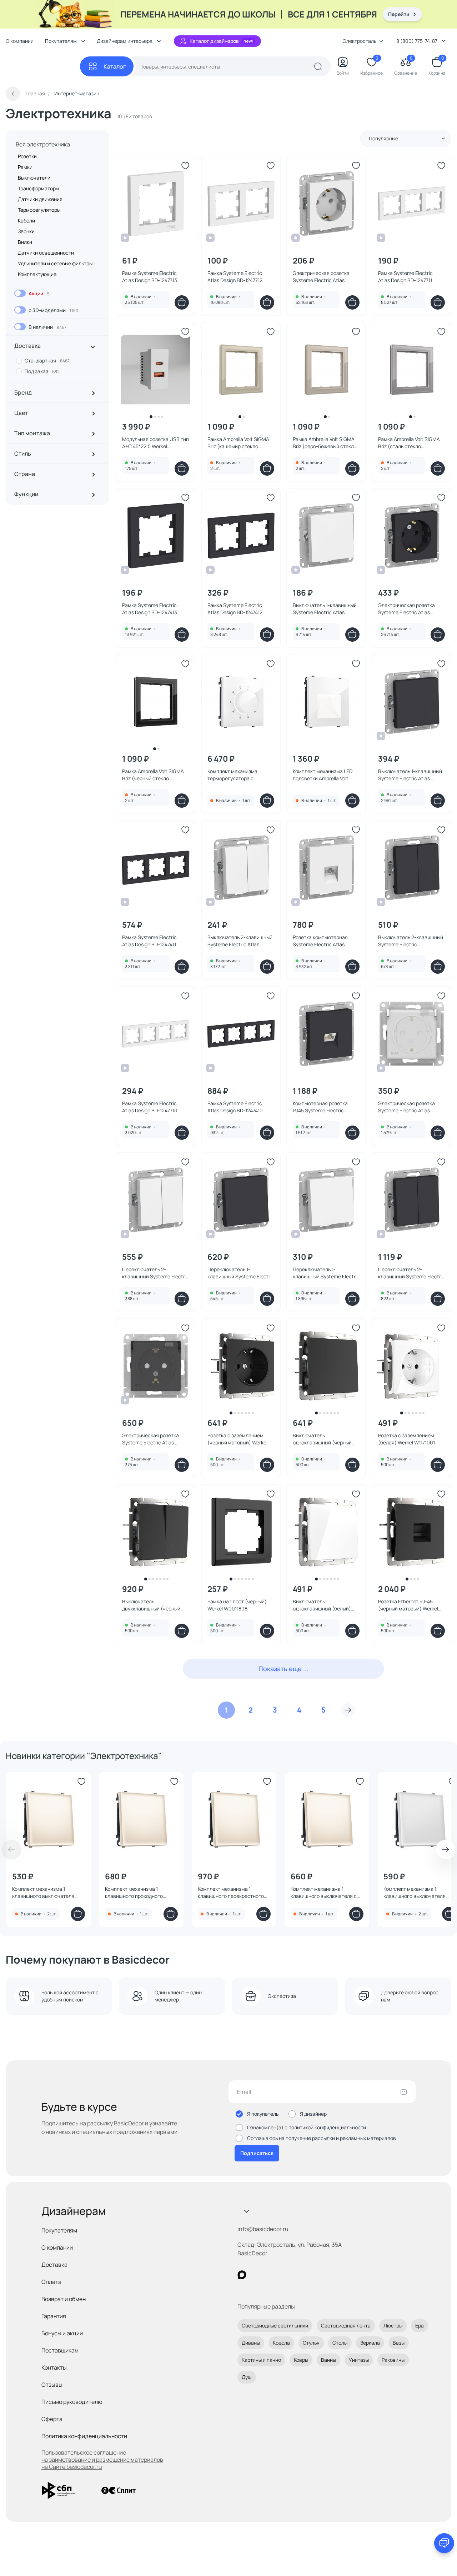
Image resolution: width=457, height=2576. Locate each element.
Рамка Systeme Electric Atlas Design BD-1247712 (235, 277)
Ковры (301, 2360)
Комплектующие (37, 274)
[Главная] (43, 67)
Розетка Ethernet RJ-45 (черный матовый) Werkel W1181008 (408, 1605)
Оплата (51, 2282)
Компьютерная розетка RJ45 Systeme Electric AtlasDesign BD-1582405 (321, 1107)
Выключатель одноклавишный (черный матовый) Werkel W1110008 (324, 1439)
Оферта (52, 2419)
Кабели (26, 220)
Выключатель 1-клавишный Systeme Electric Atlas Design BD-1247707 (325, 609)
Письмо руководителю (72, 2402)
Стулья (311, 2343)
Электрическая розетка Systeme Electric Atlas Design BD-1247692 (321, 277)
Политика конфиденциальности (84, 2436)
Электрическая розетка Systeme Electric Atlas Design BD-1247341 (150, 1439)
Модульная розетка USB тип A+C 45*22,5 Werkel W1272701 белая (155, 443)
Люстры (393, 2326)
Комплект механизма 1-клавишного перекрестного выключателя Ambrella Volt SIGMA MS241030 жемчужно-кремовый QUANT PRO (232, 1893)
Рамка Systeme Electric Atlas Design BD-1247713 (150, 277)
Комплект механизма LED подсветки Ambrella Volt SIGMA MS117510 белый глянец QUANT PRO (323, 775)
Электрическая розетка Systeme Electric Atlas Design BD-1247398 (406, 609)
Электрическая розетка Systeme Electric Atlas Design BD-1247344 (406, 1107)
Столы (340, 2343)
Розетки (27, 156)
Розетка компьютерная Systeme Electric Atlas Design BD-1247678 (320, 941)
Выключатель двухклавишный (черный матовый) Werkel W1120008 (154, 1605)
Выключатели (34, 178)
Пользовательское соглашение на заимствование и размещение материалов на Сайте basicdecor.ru (102, 2460)
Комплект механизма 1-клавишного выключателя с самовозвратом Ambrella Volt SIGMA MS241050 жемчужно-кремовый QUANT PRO (325, 1893)
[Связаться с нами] (444, 2543)
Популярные (383, 138)
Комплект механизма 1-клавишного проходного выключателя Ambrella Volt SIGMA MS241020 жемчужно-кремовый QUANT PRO (139, 1893)
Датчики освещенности (46, 253)
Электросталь (360, 41)
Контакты (54, 2367)
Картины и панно (261, 2360)
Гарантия (54, 2316)
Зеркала (370, 2343)
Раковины (393, 2360)
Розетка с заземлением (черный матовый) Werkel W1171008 (237, 1439)
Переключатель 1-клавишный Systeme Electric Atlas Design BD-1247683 (326, 1273)
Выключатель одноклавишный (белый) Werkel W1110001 (322, 1605)
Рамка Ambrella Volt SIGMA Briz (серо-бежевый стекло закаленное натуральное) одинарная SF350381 (325, 443)
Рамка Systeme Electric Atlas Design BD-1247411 (149, 941)
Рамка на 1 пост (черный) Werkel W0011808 (237, 1605)
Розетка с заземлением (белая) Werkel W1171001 (406, 1439)
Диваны (251, 2343)
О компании (20, 41)
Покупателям (59, 2230)
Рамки (25, 167)
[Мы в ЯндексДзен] (286, 2275)
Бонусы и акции (62, 2333)
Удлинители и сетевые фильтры (55, 263)
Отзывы (52, 2385)
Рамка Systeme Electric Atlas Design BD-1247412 (235, 609)
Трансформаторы (38, 188)
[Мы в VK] (271, 2275)
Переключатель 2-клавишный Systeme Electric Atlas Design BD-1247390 (411, 1273)
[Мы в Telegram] (300, 2275)
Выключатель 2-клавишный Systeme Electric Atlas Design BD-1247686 (240, 941)
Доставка (54, 2265)
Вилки (25, 242)
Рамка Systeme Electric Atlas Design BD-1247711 (405, 277)
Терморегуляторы (39, 210)
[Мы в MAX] (242, 2275)
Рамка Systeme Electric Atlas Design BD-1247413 (150, 609)
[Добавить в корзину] (182, 302)
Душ (247, 2377)
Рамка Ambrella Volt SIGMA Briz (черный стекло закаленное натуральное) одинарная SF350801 (153, 775)
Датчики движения (40, 199)
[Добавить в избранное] (185, 166)
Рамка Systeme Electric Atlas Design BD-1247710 (150, 1107)
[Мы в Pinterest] (257, 2275)
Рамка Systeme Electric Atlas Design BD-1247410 (235, 1107)
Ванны (328, 2360)
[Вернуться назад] (13, 94)
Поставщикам (60, 2350)
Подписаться (257, 2153)
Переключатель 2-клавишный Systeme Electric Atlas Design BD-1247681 (155, 1273)
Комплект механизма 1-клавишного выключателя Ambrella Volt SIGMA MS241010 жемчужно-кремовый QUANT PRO (47, 1893)
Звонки (26, 231)
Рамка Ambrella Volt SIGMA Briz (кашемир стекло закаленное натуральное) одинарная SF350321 (238, 443)
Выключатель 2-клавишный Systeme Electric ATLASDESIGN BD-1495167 (411, 941)
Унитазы (359, 2360)
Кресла (281, 2343)
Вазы (399, 2343)
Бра (420, 2326)
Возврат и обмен (64, 2299)
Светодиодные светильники (275, 2326)
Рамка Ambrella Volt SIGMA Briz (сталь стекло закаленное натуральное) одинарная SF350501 (409, 443)
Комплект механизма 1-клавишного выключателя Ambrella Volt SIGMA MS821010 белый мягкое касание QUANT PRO (419, 1893)
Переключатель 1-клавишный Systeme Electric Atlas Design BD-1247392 (241, 1273)
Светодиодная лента (346, 2326)
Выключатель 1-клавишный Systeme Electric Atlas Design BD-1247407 (410, 775)
